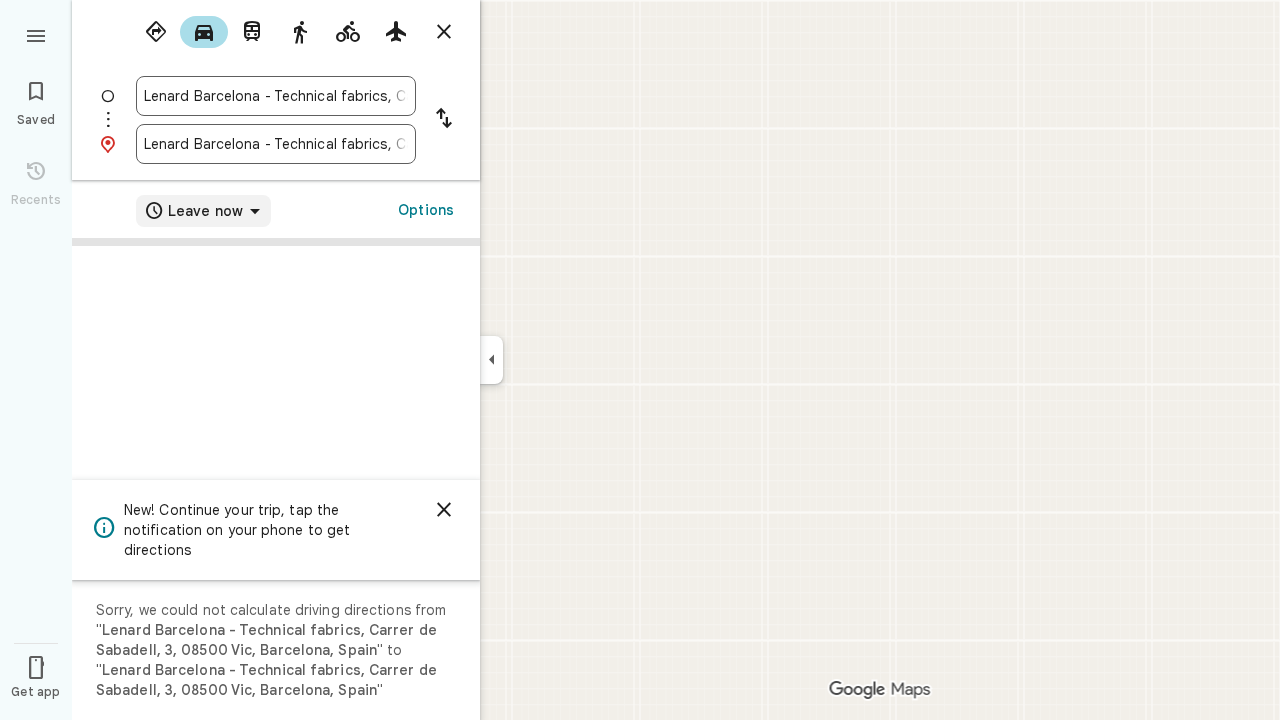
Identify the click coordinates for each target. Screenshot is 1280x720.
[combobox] (276, 96)
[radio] (156, 32)
